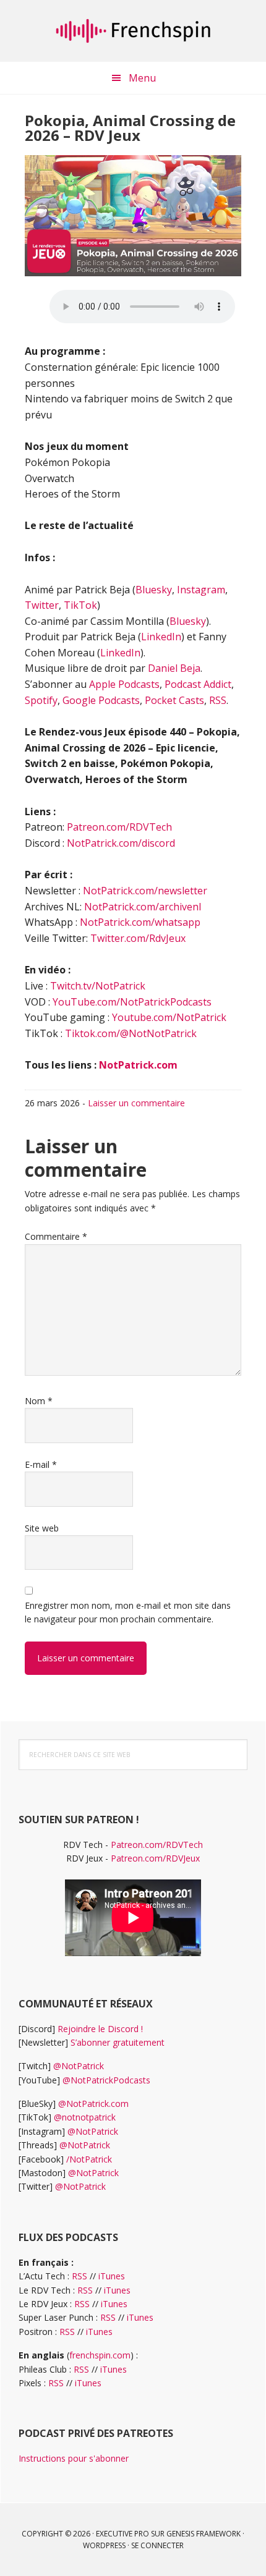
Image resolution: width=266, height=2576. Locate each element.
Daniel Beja (174, 668)
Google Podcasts (101, 700)
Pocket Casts (174, 700)
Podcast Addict (198, 684)
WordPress (104, 2545)
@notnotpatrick (85, 2117)
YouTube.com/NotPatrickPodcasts (132, 1002)
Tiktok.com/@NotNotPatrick (131, 1033)
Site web (42, 1528)
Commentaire (56, 1236)
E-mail (41, 1464)
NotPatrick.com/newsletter (145, 891)
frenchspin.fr (133, 31)
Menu (142, 78)
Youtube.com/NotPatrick (169, 1017)
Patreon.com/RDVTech (119, 827)
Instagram (201, 590)
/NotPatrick (89, 2159)
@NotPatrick (79, 2066)
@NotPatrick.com (93, 2104)
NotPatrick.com (138, 1065)
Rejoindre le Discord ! (100, 2029)
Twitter (42, 605)
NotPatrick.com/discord (121, 843)
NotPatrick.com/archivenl (143, 907)
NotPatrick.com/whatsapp (140, 922)
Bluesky (154, 590)
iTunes (112, 2276)
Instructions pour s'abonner (74, 2458)
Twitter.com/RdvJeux (138, 938)
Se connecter (157, 2545)
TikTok (80, 605)
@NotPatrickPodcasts (106, 2080)
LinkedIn (161, 637)
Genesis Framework (204, 2534)
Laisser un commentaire (136, 1103)
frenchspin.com (100, 2355)
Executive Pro (122, 2534)
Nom (39, 1401)
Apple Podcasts (124, 684)
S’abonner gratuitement (118, 2042)
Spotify (41, 700)
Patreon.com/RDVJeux (155, 1858)
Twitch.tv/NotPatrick (98, 986)
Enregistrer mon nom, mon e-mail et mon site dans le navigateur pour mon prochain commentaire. (128, 1612)
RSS (218, 700)
